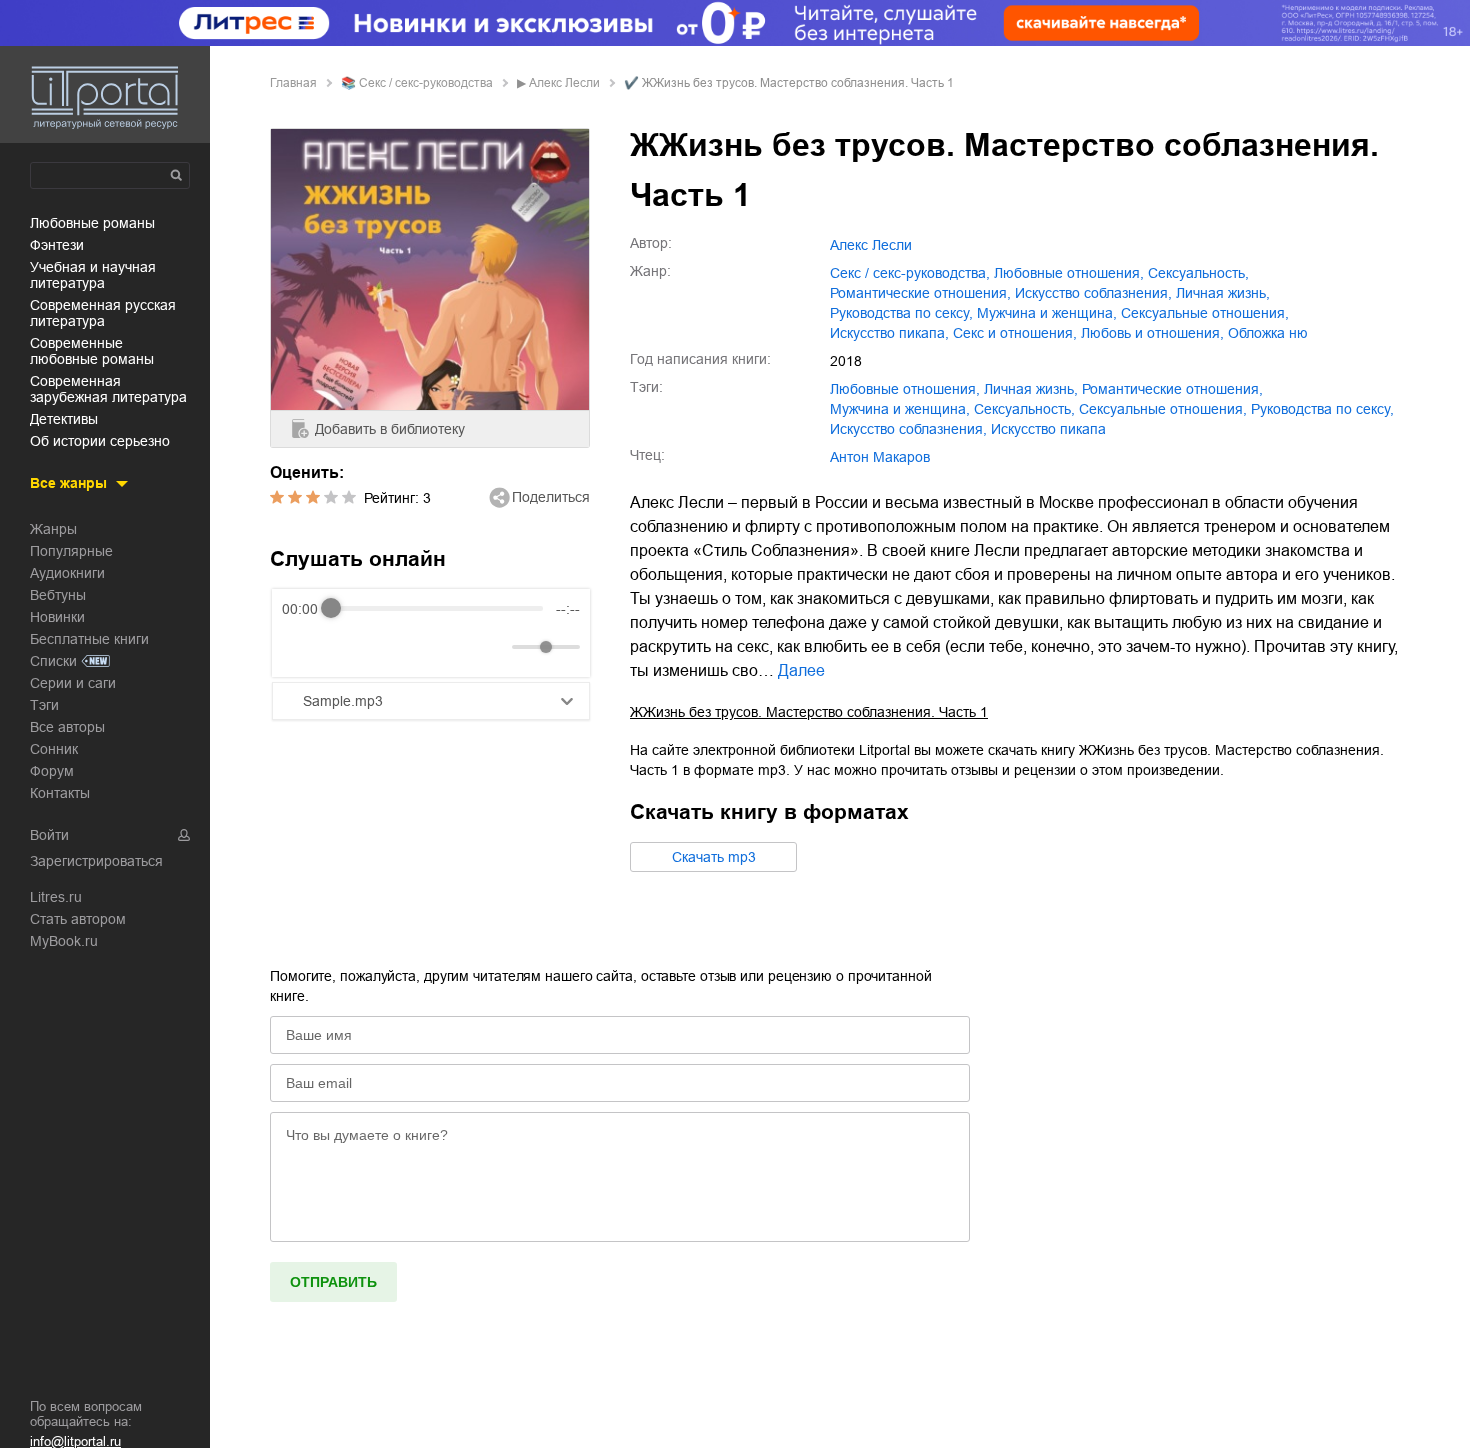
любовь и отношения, (1152, 333)
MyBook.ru (64, 941)
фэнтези (57, 245)
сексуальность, (1198, 273)
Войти (49, 835)
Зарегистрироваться (96, 861)
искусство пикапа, (889, 333)
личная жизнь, (1223, 293)
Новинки (57, 617)
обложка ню (1268, 333)
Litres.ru (56, 897)
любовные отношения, (1069, 273)
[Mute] (493, 647)
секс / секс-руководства (426, 83)
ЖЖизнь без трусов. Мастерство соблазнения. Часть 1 (809, 712)
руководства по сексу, (901, 313)
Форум (52, 771)
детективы (64, 419)
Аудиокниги (67, 573)
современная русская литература (103, 313)
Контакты (60, 793)
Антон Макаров (880, 457)
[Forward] (389, 646)
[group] (431, 633)
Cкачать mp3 (714, 857)
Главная (293, 83)
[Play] (346, 647)
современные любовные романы (92, 351)
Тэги (44, 705)
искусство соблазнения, (1093, 293)
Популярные (71, 551)
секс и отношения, (1015, 333)
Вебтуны (58, 595)
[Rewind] (302, 646)
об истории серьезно (100, 441)
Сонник (54, 749)
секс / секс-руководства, (910, 273)
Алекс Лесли (564, 83)
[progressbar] (437, 609)
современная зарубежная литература (108, 389)
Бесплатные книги (89, 639)
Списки (53, 661)
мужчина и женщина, (1047, 313)
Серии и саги (73, 683)
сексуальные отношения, (1205, 313)
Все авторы (67, 727)
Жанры (53, 529)
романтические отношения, (920, 293)
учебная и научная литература (93, 275)
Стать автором (78, 919)
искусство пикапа (1048, 429)
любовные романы (92, 223)
